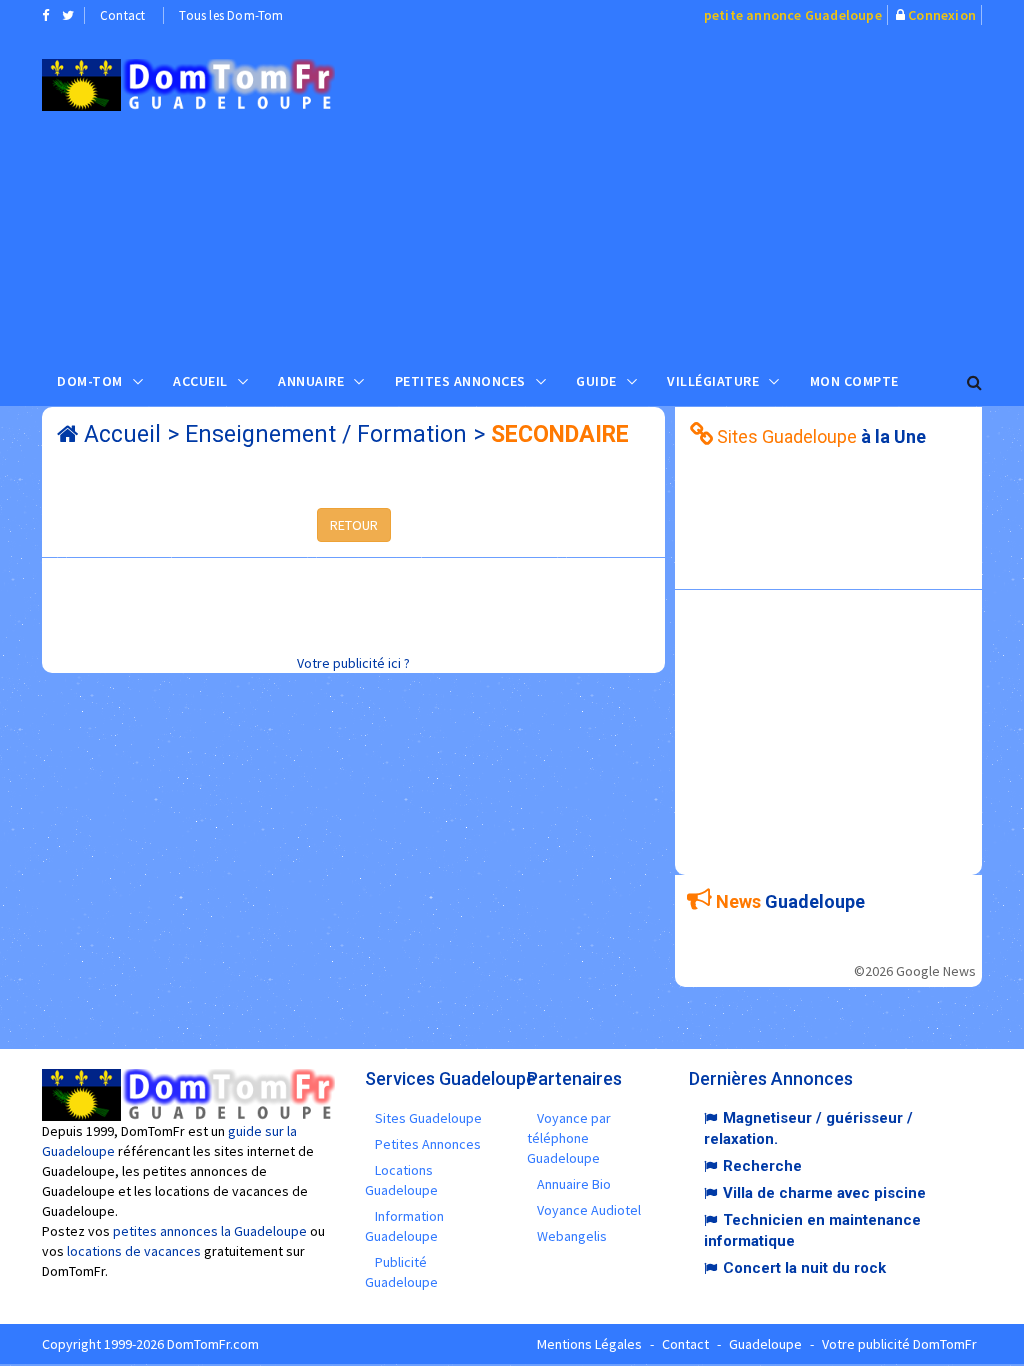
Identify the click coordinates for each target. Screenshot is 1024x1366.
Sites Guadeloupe (428, 1118)
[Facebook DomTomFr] (45, 15)
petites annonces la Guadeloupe (210, 1231)
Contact (122, 15)
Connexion (942, 15)
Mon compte (854, 381)
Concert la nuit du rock (804, 1268)
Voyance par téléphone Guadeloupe (569, 1138)
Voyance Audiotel (589, 1210)
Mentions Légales (589, 1344)
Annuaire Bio (574, 1184)
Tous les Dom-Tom (231, 15)
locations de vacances (134, 1251)
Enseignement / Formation (326, 434)
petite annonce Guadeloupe (793, 15)
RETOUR (354, 525)
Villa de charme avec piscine (824, 1193)
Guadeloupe (765, 1344)
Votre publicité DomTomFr (899, 1344)
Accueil (200, 381)
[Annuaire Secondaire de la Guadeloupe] (188, 85)
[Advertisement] (694, 191)
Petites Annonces (460, 381)
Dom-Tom (90, 381)
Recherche (762, 1166)
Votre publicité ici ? (353, 663)
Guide (596, 381)
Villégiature (713, 381)
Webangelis (572, 1236)
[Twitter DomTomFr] (68, 15)
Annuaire (311, 381)
